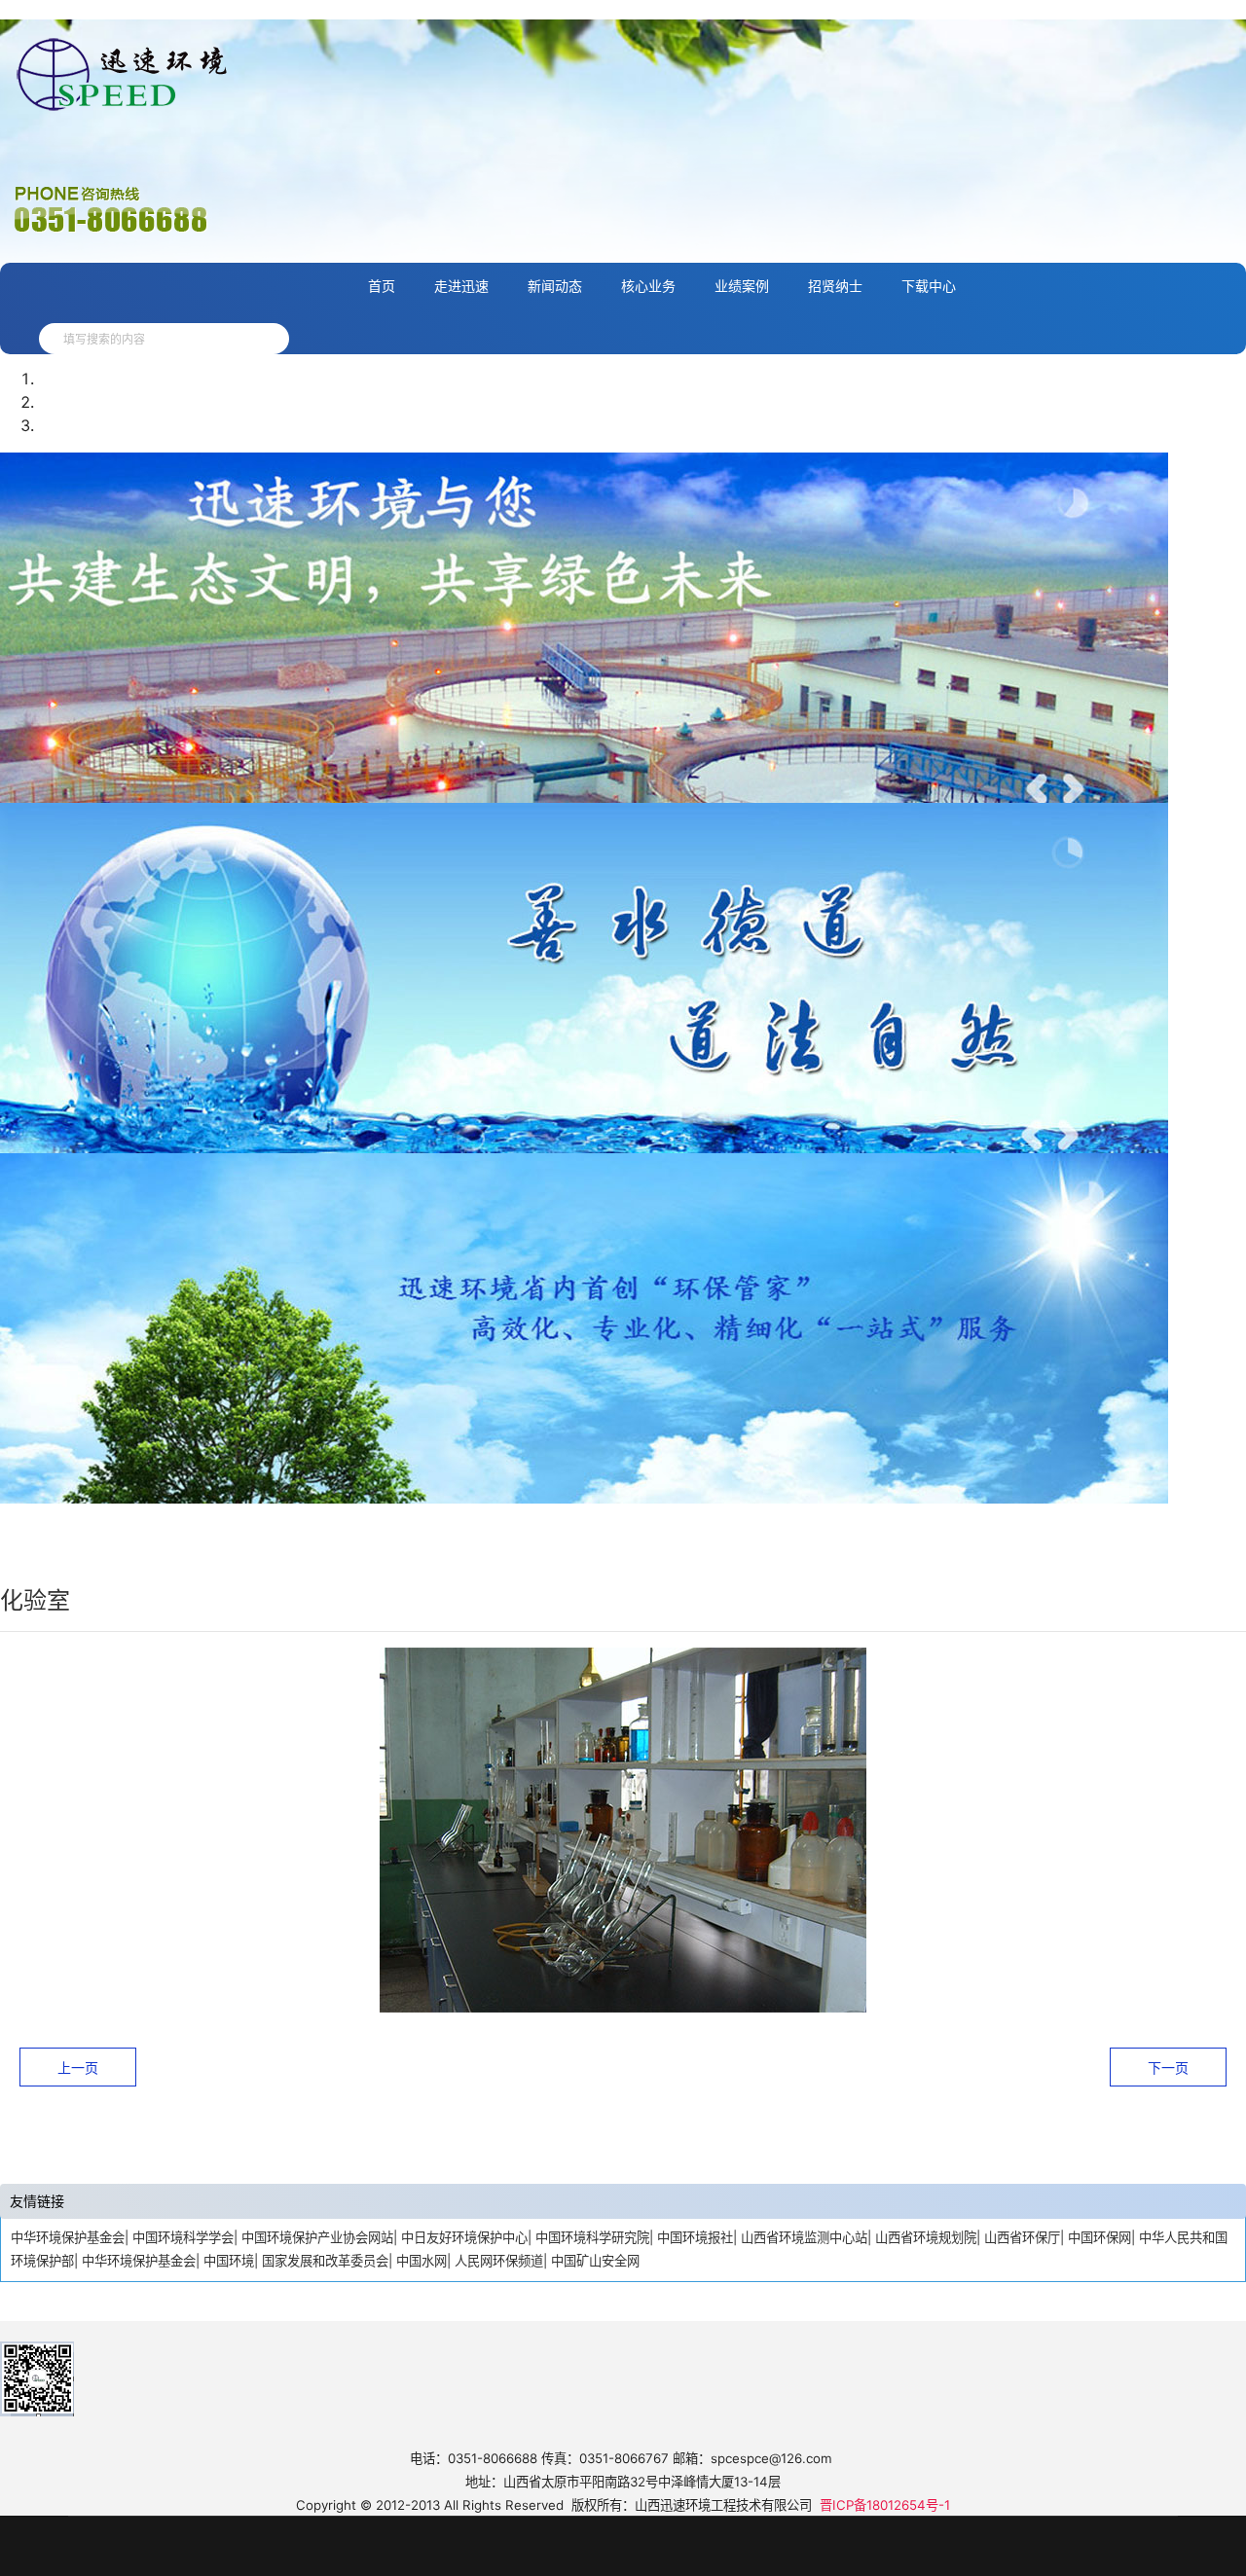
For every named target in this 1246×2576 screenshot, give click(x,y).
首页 (382, 286)
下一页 (1168, 2068)
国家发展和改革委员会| (327, 2261)
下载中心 (929, 286)
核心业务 (648, 286)
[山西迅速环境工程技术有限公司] (250, 339)
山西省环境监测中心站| (806, 2237)
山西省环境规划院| (928, 2237)
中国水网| (423, 2261)
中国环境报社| (697, 2237)
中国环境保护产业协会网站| (319, 2237)
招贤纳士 (835, 286)
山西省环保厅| (1024, 2237)
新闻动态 (555, 286)
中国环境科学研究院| (594, 2237)
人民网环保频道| (501, 2261)
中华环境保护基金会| (70, 2237)
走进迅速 (461, 286)
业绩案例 (742, 286)
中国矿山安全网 (595, 2261)
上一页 (78, 2068)
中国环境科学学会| (185, 2237)
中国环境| (231, 2261)
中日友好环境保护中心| (466, 2237)
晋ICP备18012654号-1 (885, 2505)
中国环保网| (1101, 2237)
